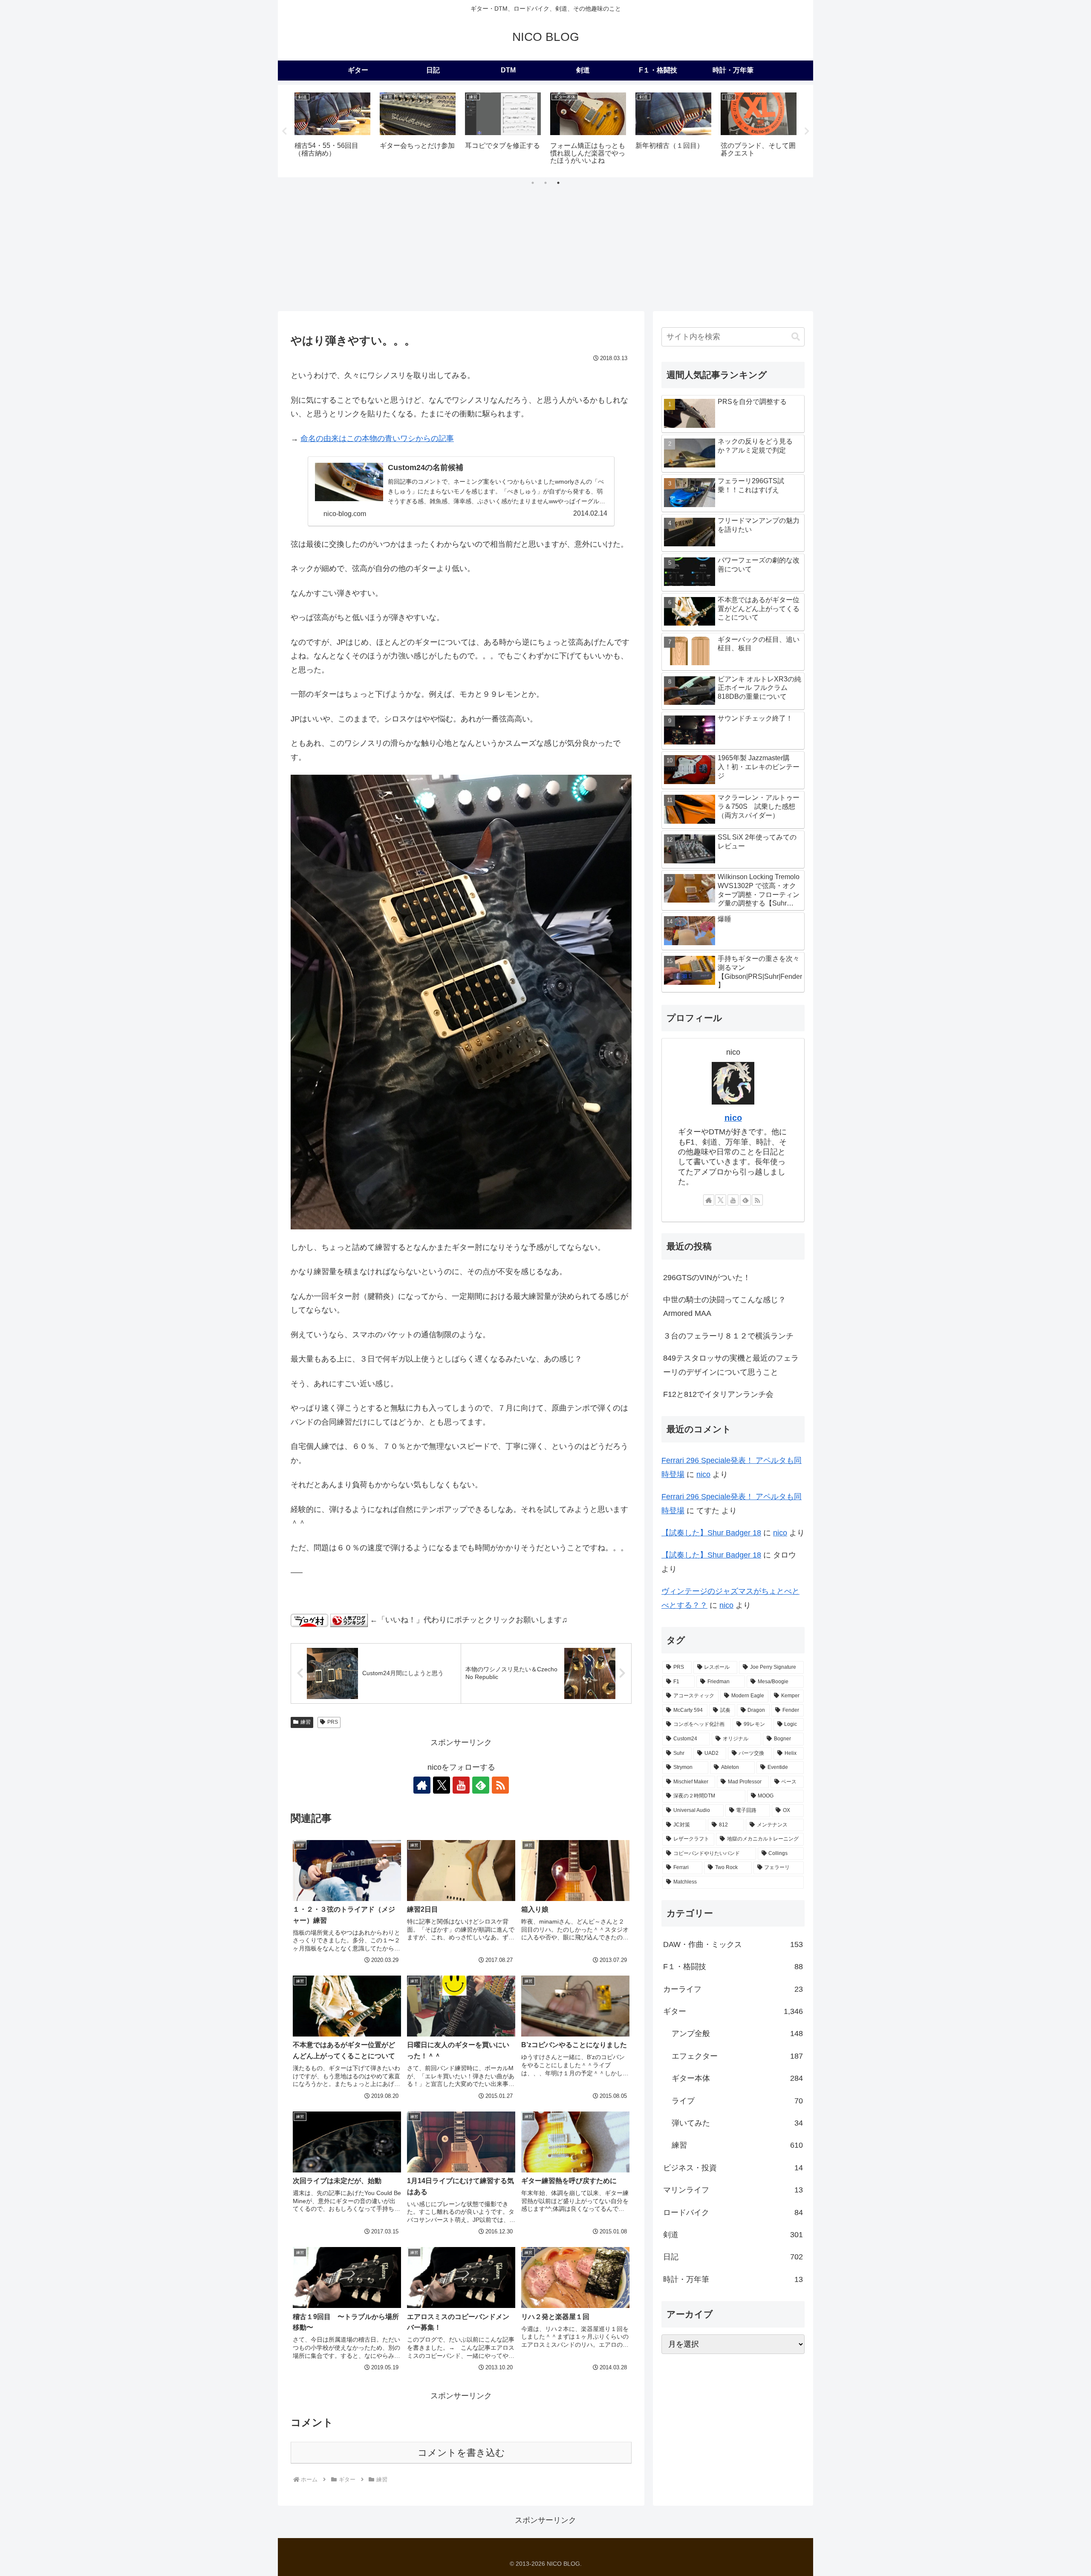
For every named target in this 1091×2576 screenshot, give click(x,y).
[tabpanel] (332, 130)
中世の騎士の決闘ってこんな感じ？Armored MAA (724, 1307)
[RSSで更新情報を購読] (500, 1785)
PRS (333, 1722)
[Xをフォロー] (442, 1785)
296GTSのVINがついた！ (707, 1278)
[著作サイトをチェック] (422, 1785)
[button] (796, 337)
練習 (306, 1722)
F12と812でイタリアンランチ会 (718, 1394)
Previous (284, 131)
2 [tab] (545, 183)
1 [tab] (533, 183)
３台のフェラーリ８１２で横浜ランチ (728, 1336)
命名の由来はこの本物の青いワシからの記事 (377, 438)
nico (733, 1118)
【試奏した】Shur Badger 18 (711, 1533)
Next (807, 131)
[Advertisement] (545, 247)
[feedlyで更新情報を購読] (481, 1785)
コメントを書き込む (461, 2453)
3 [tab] (558, 183)
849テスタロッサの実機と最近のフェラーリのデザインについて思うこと (731, 1365)
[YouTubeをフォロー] (461, 1785)
